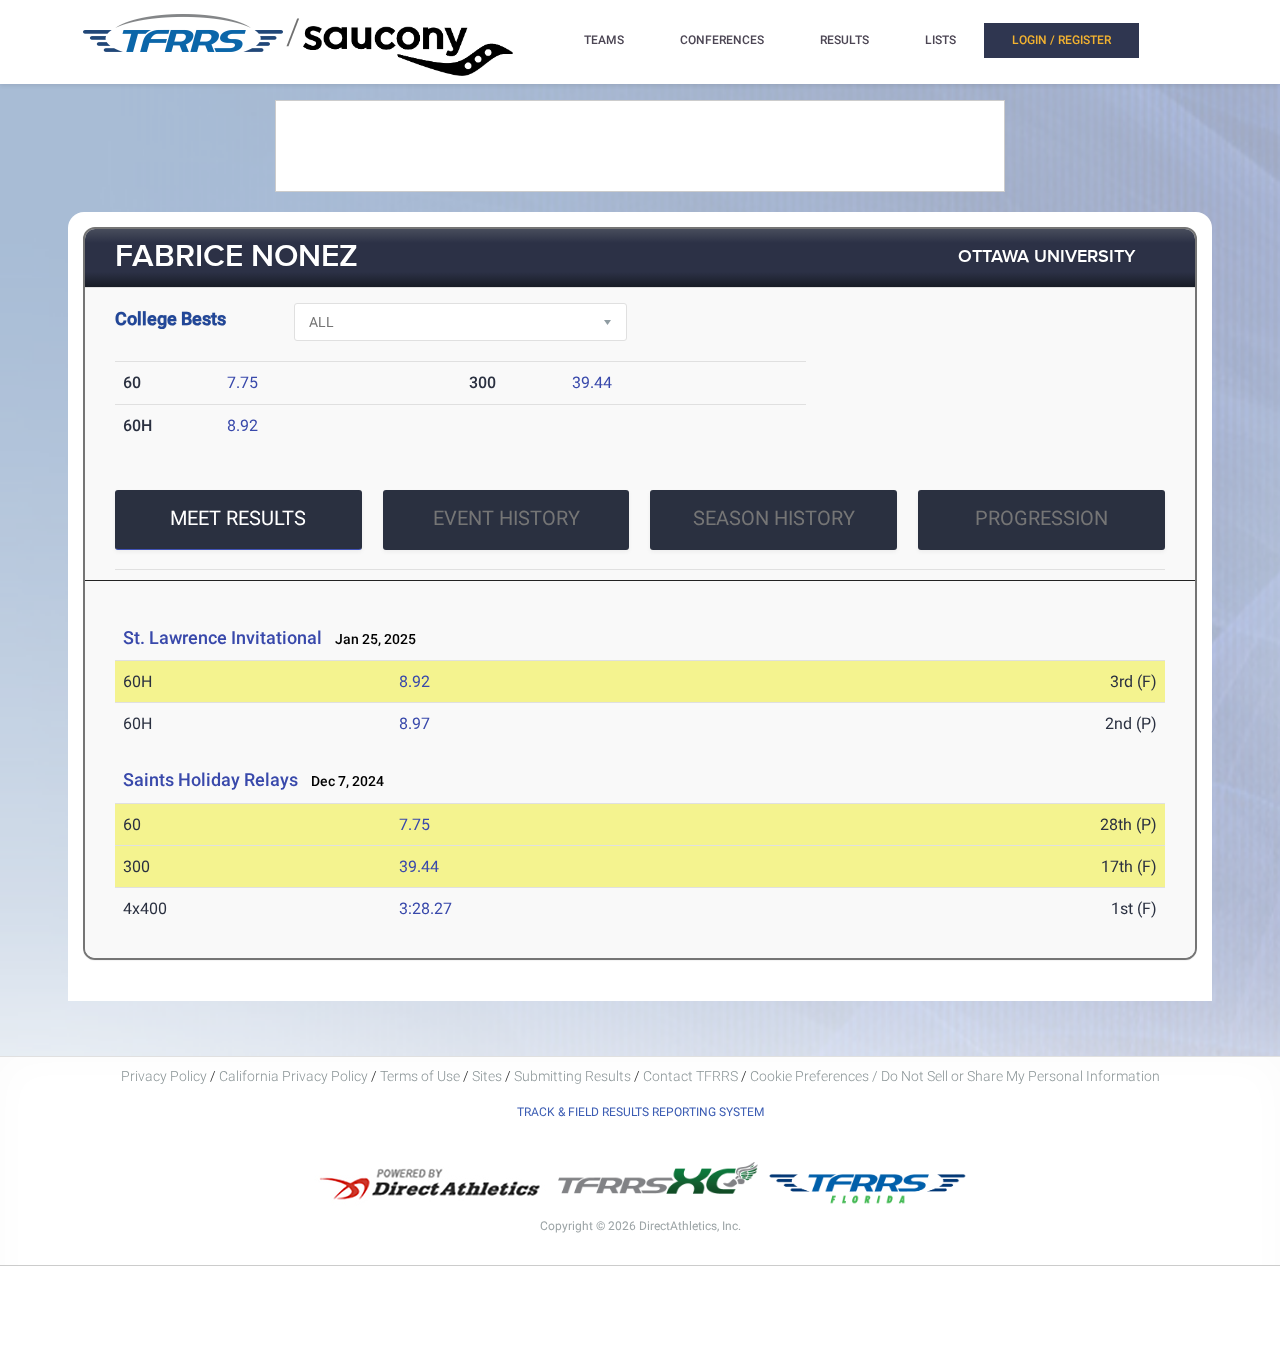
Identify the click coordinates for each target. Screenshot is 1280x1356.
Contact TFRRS (692, 1076)
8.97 (414, 723)
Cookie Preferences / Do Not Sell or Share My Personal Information (955, 1076)
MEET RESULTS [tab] (238, 518)
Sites (487, 1076)
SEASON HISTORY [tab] (774, 518)
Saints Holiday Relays (210, 779)
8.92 (242, 425)
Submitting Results (572, 1076)
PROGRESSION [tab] (1041, 518)
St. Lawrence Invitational (222, 637)
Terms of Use (420, 1076)
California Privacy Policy (293, 1076)
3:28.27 (425, 908)
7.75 (242, 382)
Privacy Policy (164, 1076)
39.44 (592, 382)
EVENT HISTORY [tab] (506, 518)
